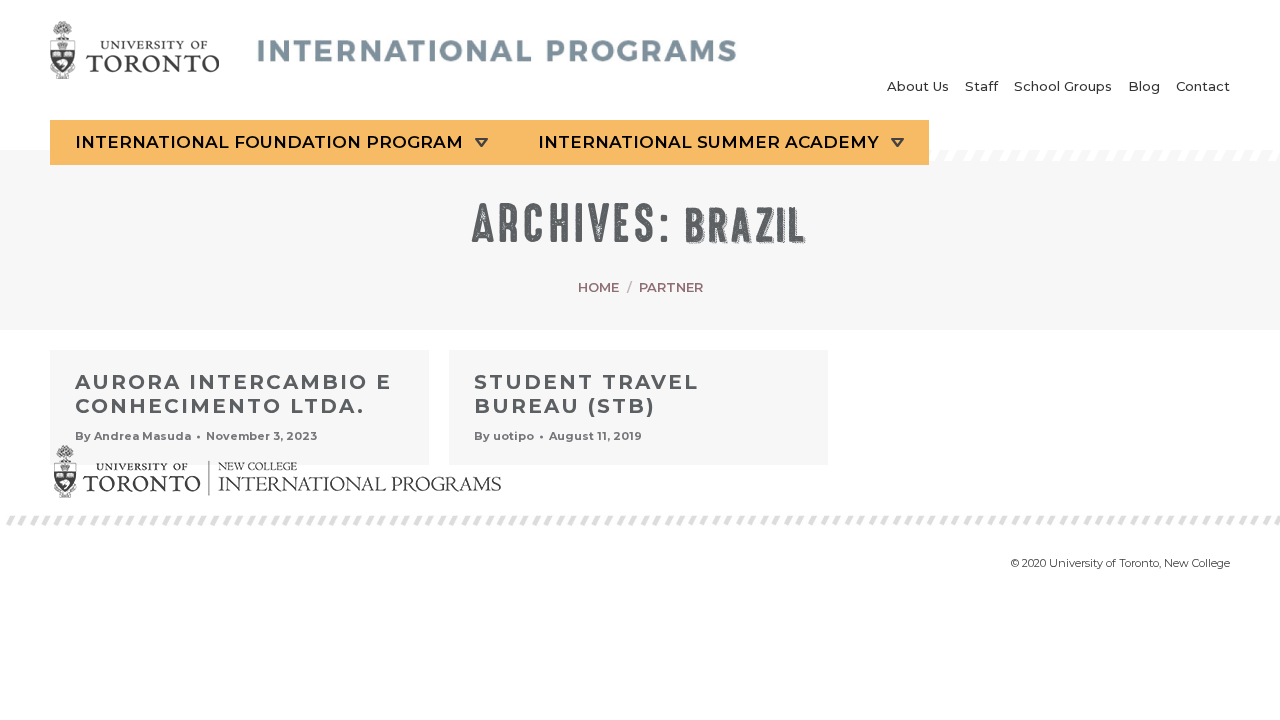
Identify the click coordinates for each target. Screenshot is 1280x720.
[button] (1250, 690)
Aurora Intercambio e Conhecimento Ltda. (233, 394)
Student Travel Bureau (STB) (586, 394)
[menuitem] (918, 89)
